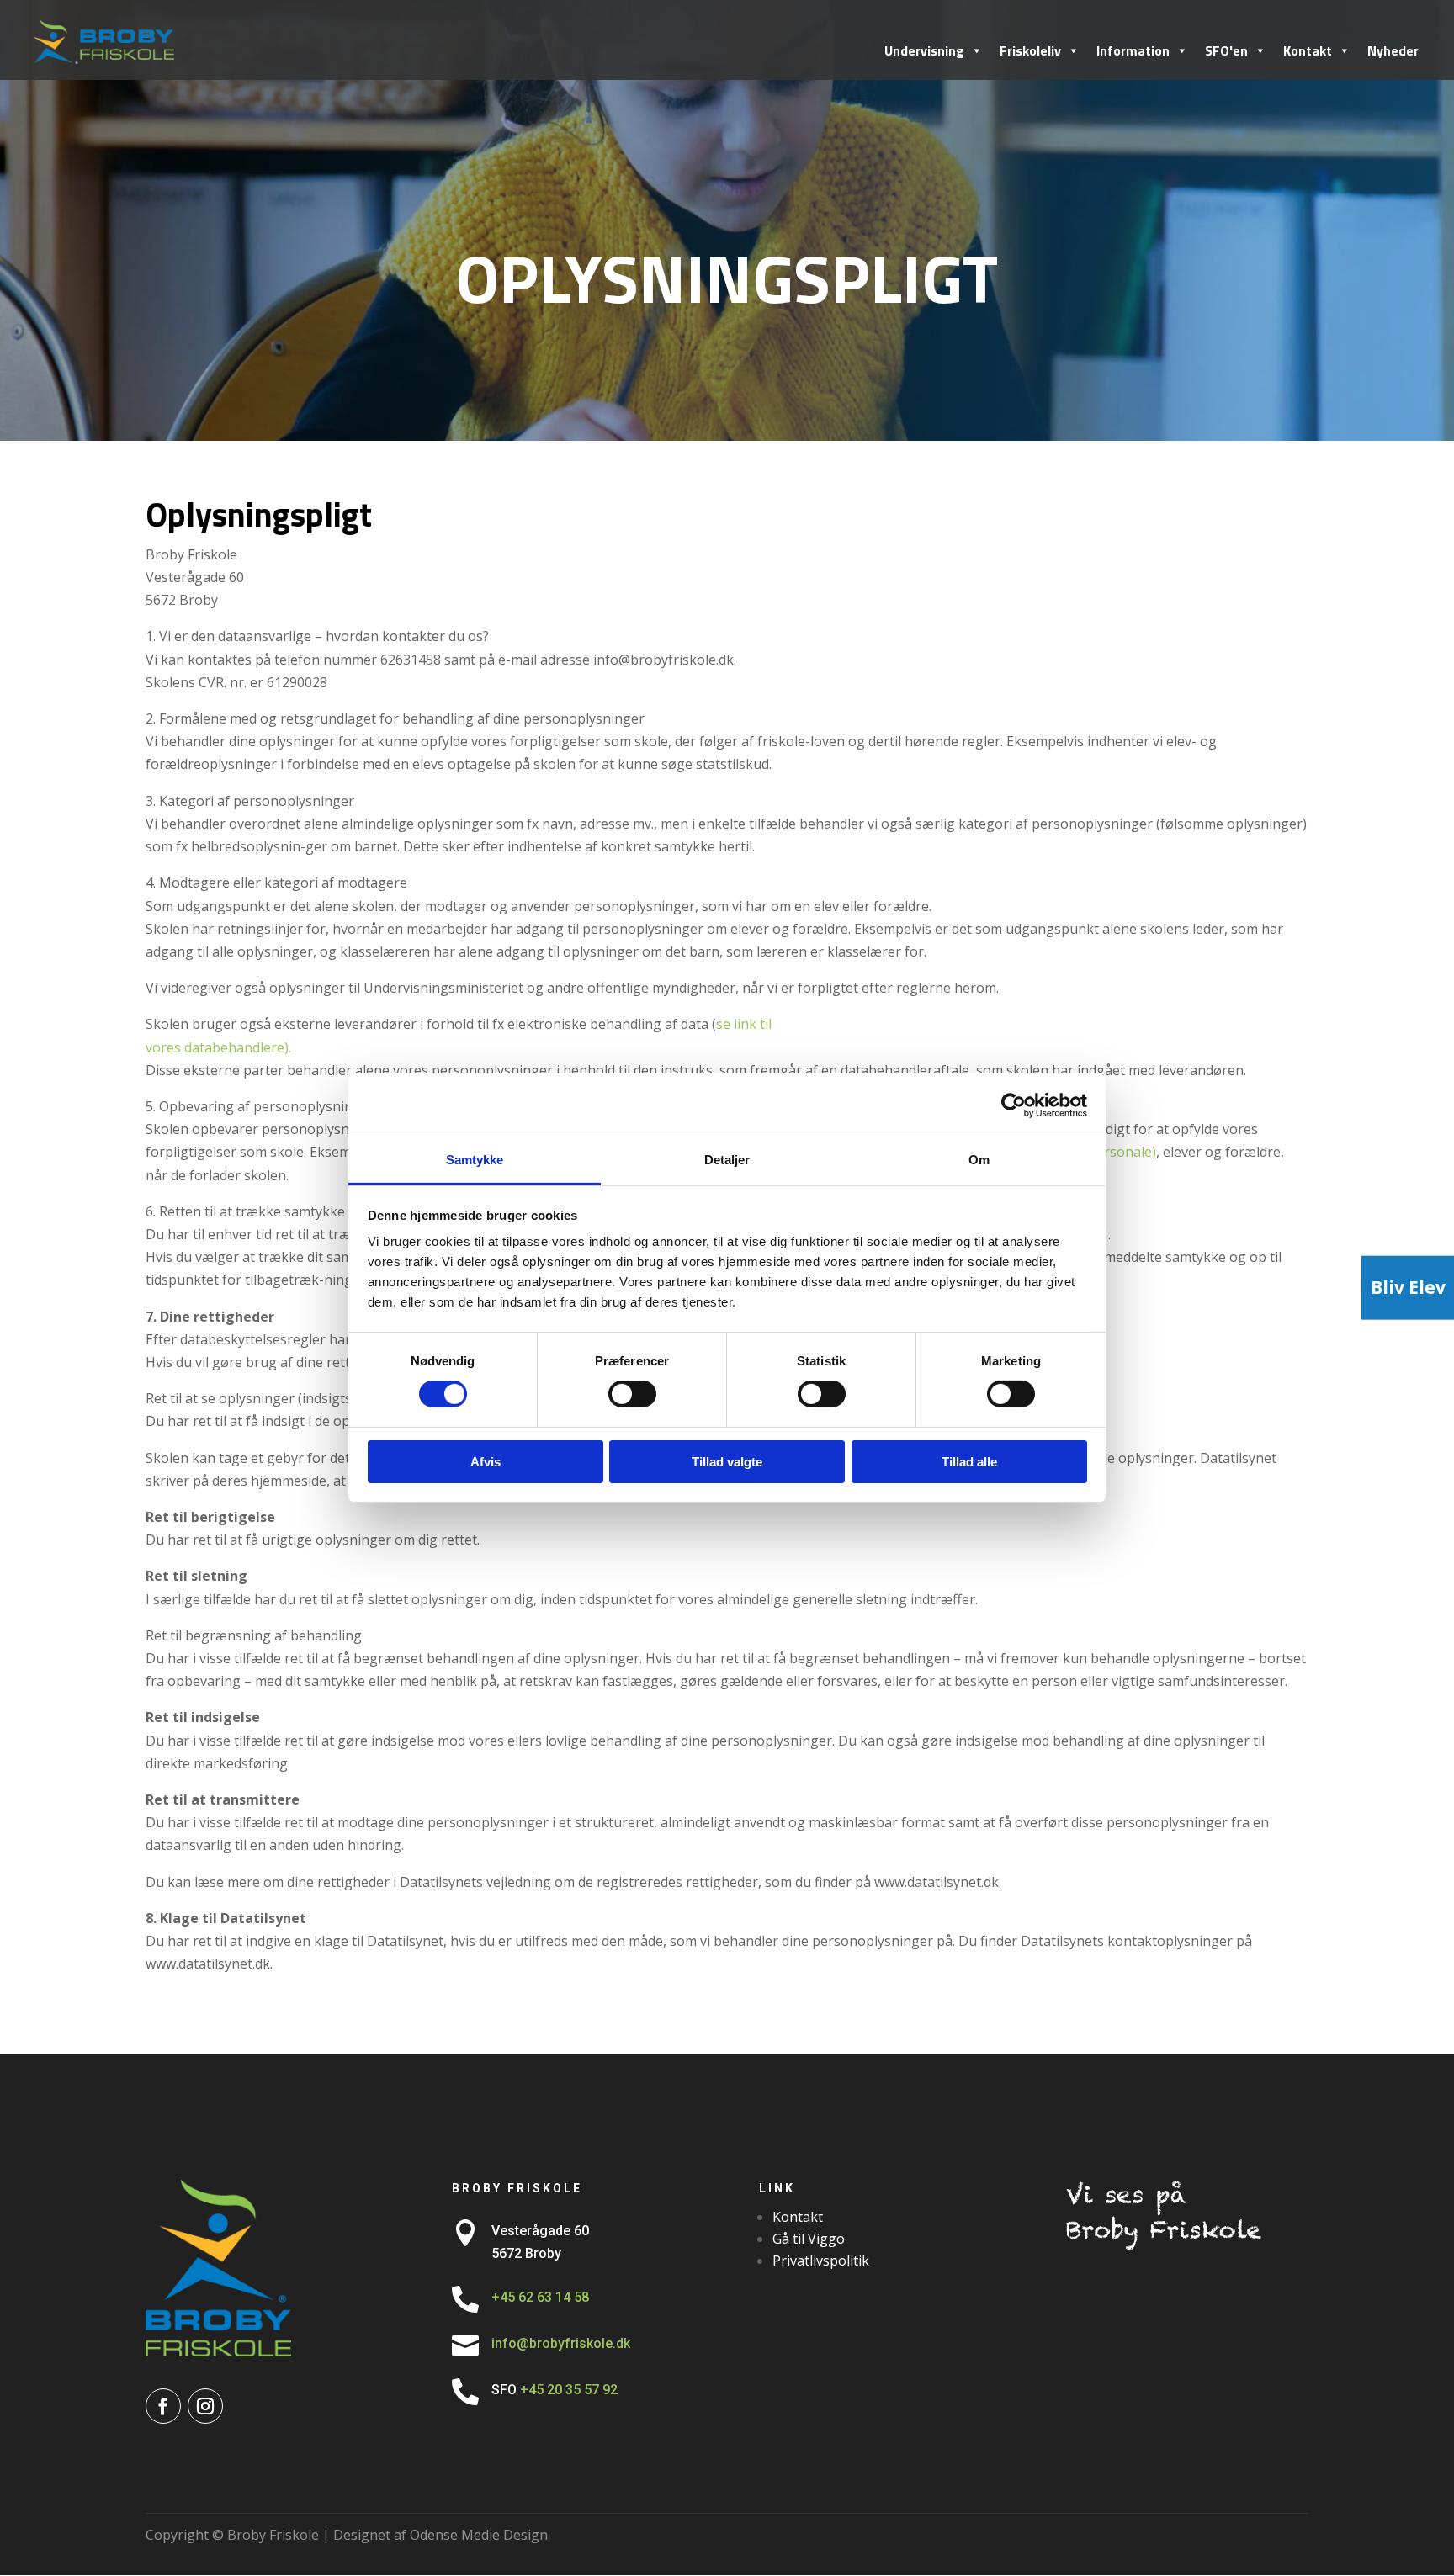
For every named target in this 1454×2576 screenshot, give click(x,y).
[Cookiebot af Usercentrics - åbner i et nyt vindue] (1014, 1105)
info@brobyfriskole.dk (561, 2343)
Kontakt (1308, 50)
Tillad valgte (727, 1462)
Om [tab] (979, 1160)
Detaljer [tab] (727, 1160)
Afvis (486, 1462)
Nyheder (1393, 50)
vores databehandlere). (218, 1047)
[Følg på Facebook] (163, 2406)
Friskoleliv (1030, 50)
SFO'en (1226, 50)
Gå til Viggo (809, 2239)
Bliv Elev (1408, 1287)
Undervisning (924, 50)
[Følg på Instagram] (205, 2406)
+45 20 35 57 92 (570, 2390)
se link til (744, 1024)
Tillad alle (969, 1462)
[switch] (632, 1394)
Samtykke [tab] (475, 1160)
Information (1133, 50)
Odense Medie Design (479, 2535)
